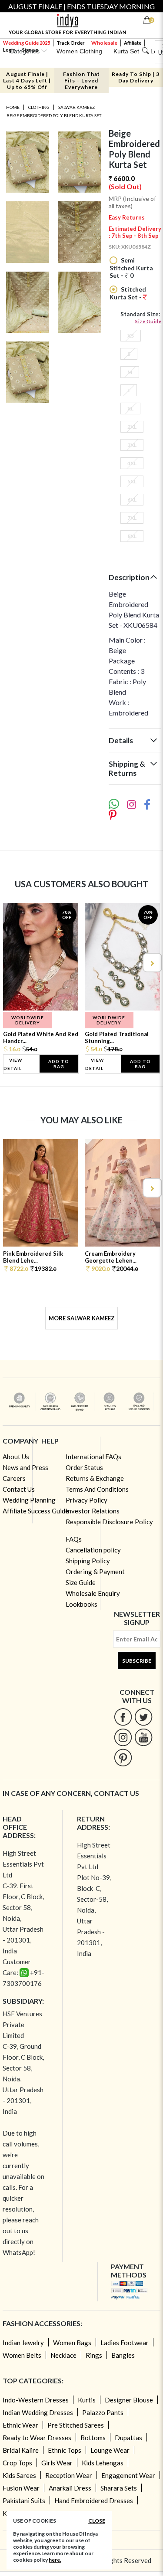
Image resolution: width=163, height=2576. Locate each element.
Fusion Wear (21, 2488)
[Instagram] (123, 1737)
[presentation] (12, 963)
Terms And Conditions (97, 1489)
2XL (132, 427)
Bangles (123, 2355)
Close (97, 2521)
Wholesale (104, 43)
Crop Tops (17, 2463)
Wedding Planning (29, 1500)
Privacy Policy (86, 1500)
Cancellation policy (93, 1550)
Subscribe (137, 1661)
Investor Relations (93, 1511)
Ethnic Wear (20, 2425)
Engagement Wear (128, 2475)
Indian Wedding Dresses (38, 2412)
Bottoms (93, 2438)
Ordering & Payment (95, 1572)
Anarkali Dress (70, 2488)
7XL (132, 518)
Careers (14, 1478)
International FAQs (93, 1457)
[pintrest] (123, 1757)
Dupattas (128, 2438)
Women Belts (22, 2355)
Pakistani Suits (24, 2501)
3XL (132, 445)
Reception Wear (69, 2475)
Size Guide (148, 321)
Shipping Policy (88, 1561)
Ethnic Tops (65, 2450)
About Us (16, 1457)
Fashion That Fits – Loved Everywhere (81, 80)
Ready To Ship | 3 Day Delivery (136, 77)
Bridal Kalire (21, 2450)
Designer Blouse (129, 2400)
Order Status (84, 1467)
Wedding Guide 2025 (27, 43)
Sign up (30, 50)
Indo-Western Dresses (36, 2400)
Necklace (63, 2355)
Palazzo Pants (103, 2412)
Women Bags (72, 2343)
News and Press (25, 1467)
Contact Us (19, 1489)
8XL (132, 536)
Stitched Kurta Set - (128, 293)
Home (13, 107)
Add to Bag (59, 1064)
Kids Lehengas (103, 2463)
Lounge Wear (110, 2450)
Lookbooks (81, 1604)
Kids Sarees (19, 2475)
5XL (132, 481)
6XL (132, 500)
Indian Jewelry (23, 2343)
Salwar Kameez (77, 107)
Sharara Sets (119, 2488)
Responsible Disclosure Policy (109, 1522)
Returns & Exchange (95, 1478)
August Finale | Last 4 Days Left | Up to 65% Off (27, 80)
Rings (94, 2355)
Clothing (39, 107)
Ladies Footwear (125, 2343)
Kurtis (87, 2400)
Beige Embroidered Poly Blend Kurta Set (54, 115)
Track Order (71, 43)
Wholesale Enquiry (93, 1593)
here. (55, 2560)
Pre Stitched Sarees (76, 2425)
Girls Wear (57, 2463)
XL (130, 409)
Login (9, 50)
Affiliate (133, 43)
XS (131, 336)
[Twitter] (144, 1717)
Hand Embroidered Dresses (94, 2501)
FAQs (74, 1539)
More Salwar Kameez (82, 1318)
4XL (132, 463)
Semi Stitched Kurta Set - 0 (131, 268)
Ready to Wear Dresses (37, 2438)
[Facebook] (123, 1717)
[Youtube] (144, 1737)
